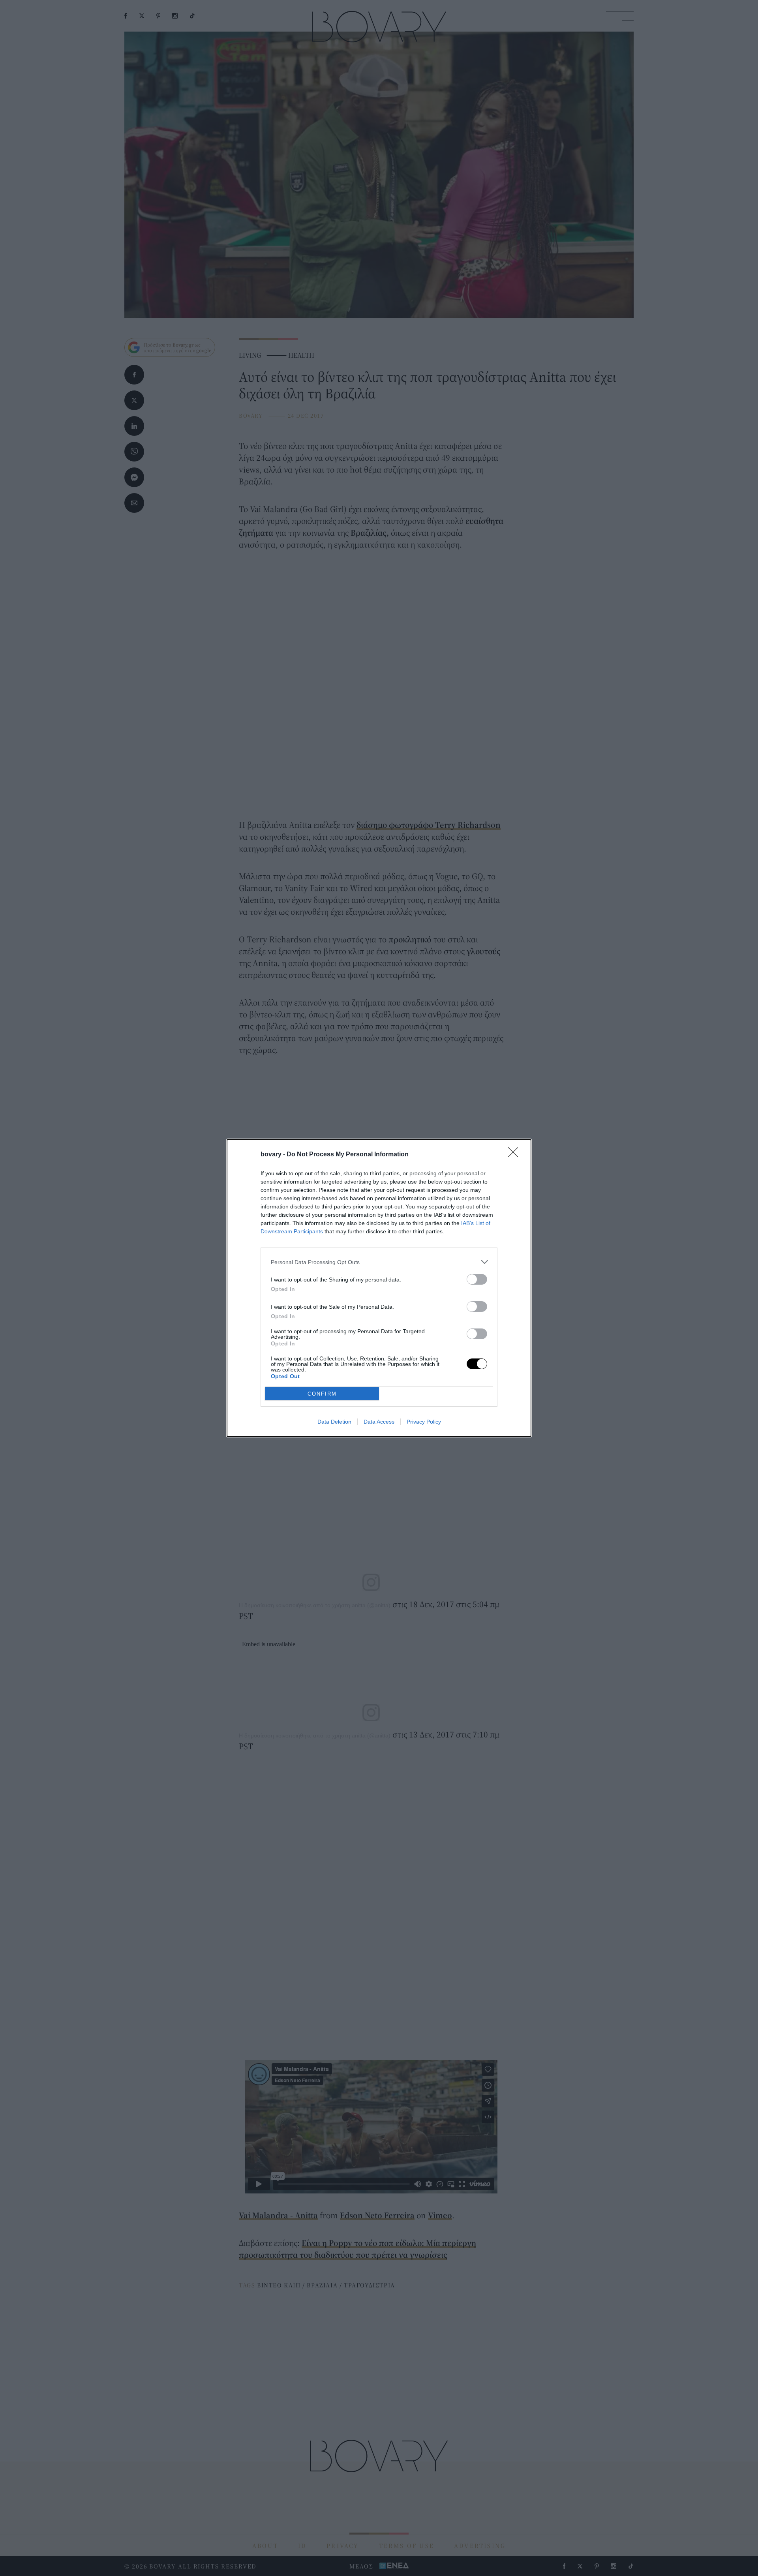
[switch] (477, 1279)
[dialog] (379, 1288)
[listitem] (379, 1262)
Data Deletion (334, 1422)
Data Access (379, 1422)
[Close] (516, 1155)
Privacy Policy (424, 1422)
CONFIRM (322, 1394)
